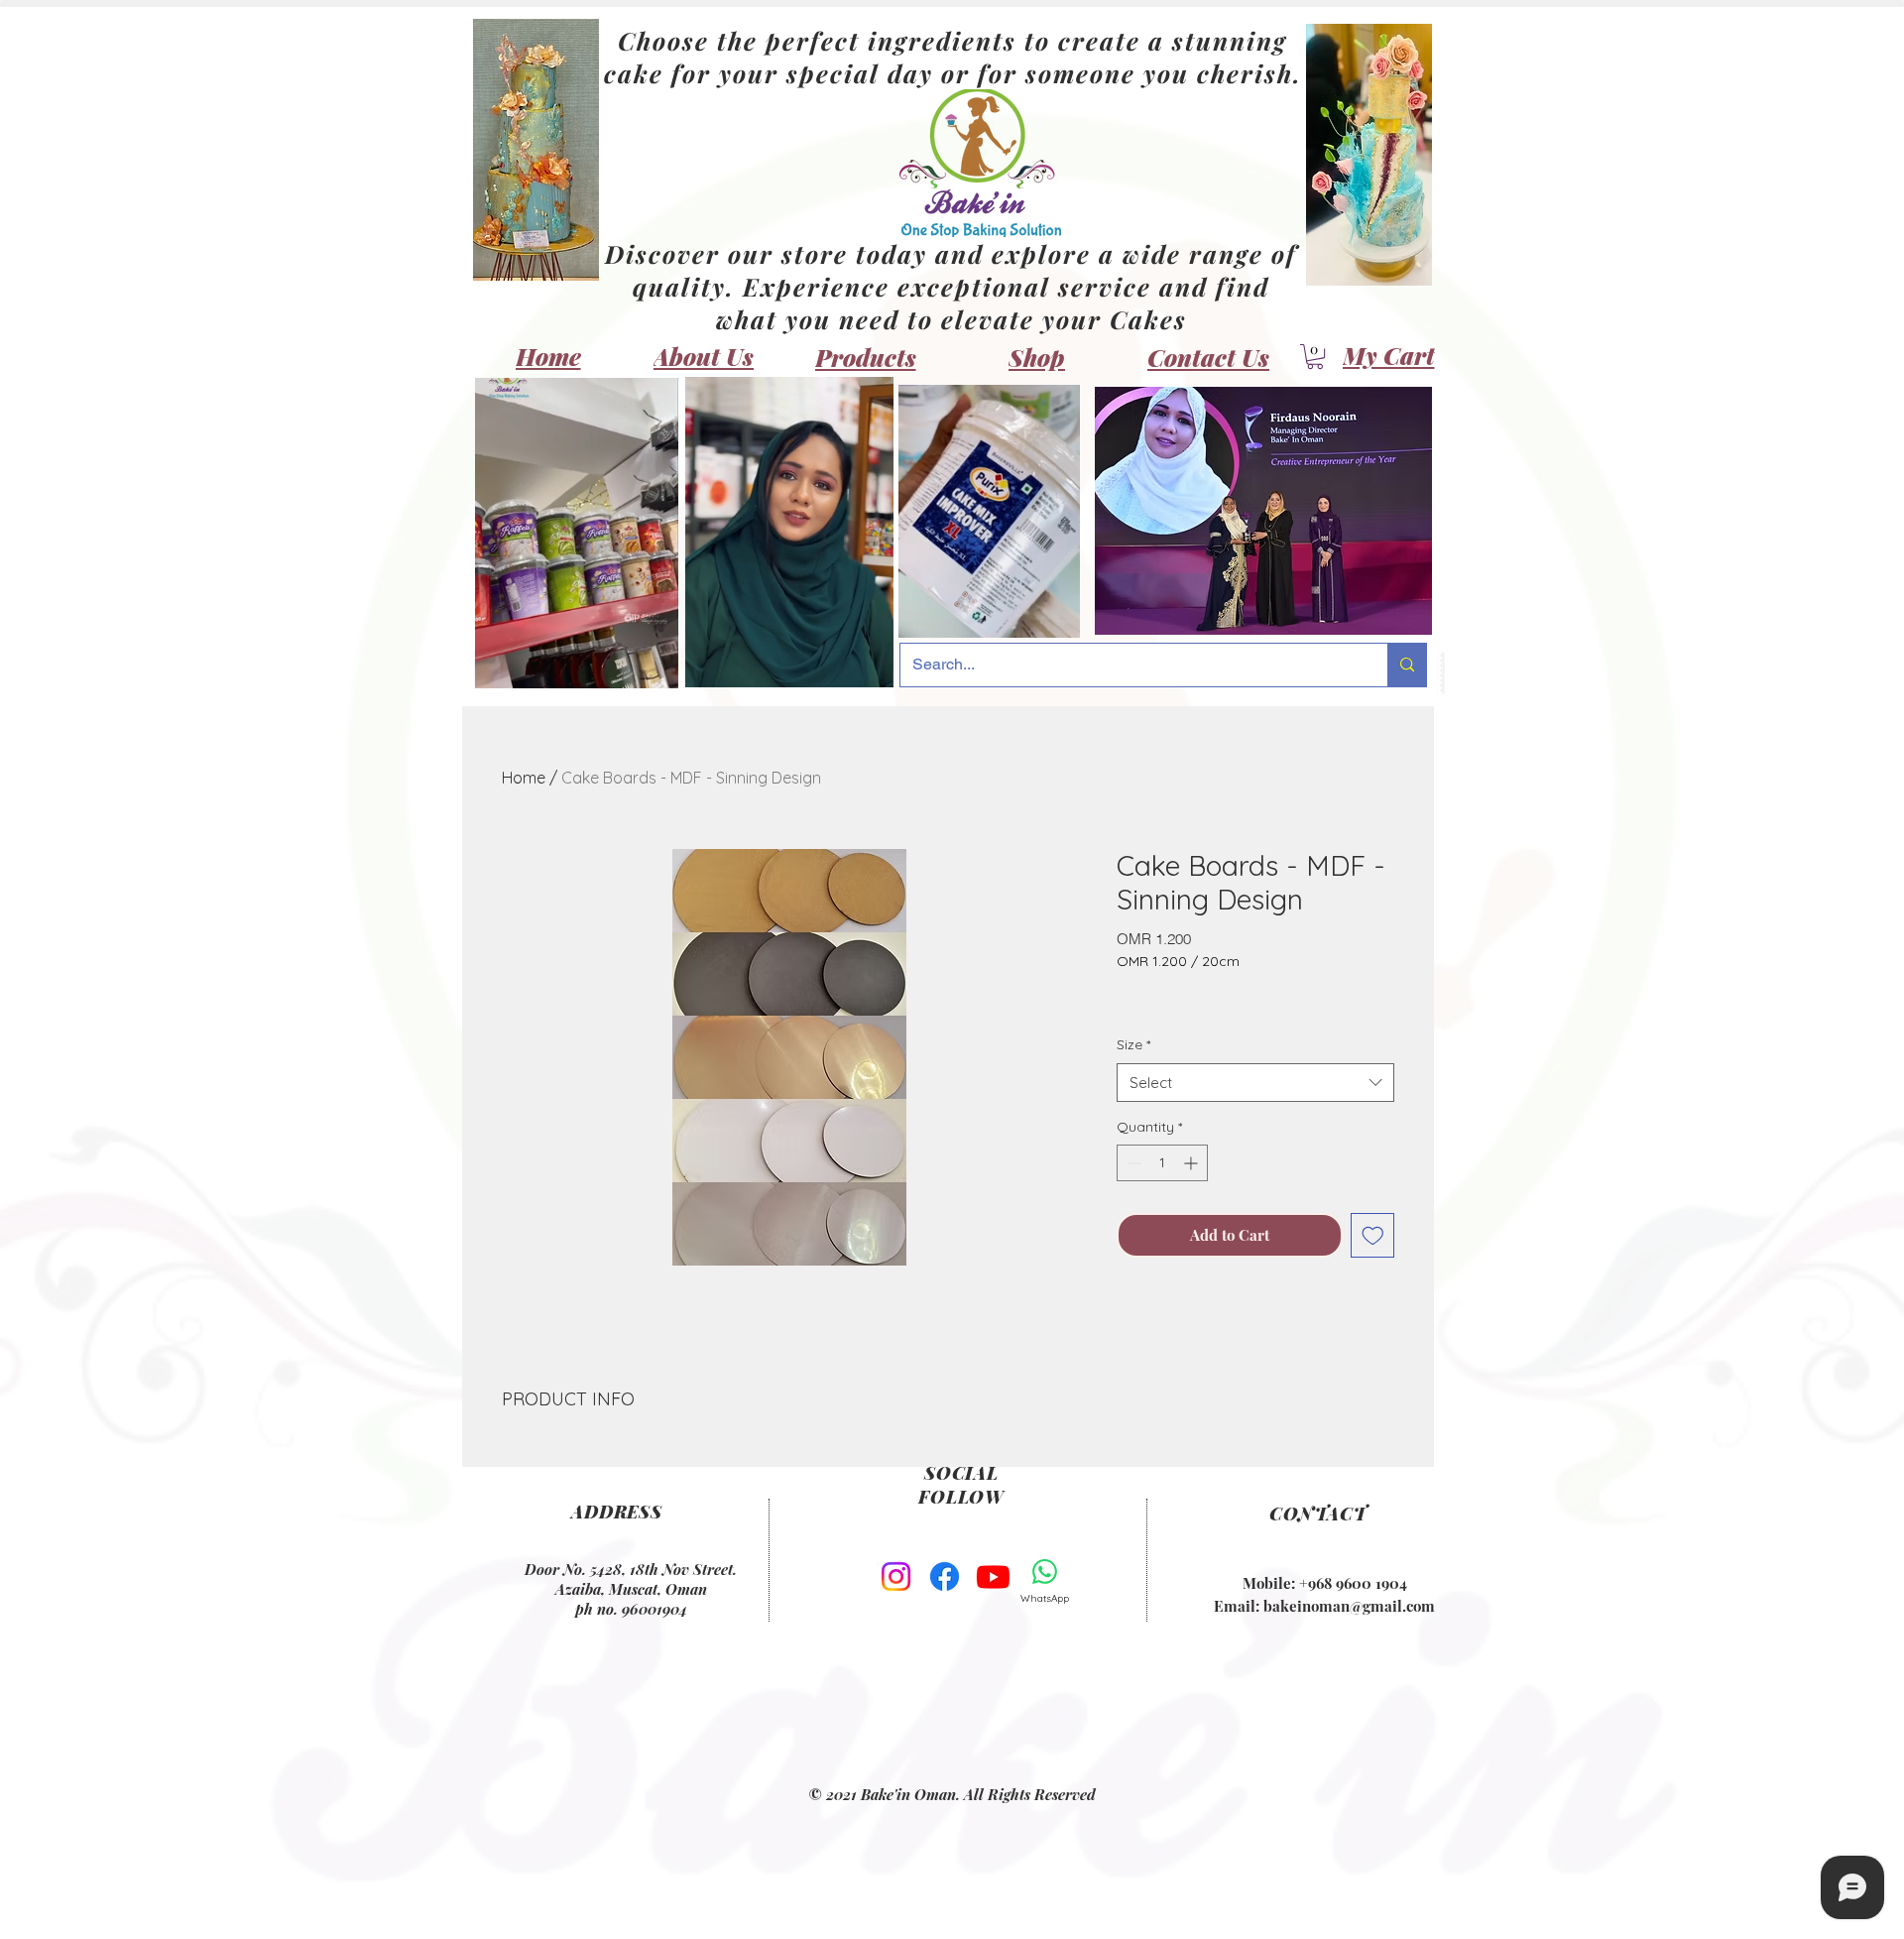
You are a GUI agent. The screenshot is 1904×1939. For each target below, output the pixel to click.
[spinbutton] (1162, 1163)
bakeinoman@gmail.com (1349, 1606)
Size (1133, 1044)
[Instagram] (896, 1576)
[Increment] (1192, 1163)
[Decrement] (1132, 1163)
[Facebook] (945, 1576)
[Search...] (1407, 665)
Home (524, 778)
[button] (653, 667)
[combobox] (1255, 1083)
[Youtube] (993, 1576)
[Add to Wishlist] (1373, 1235)
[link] (1315, 357)
